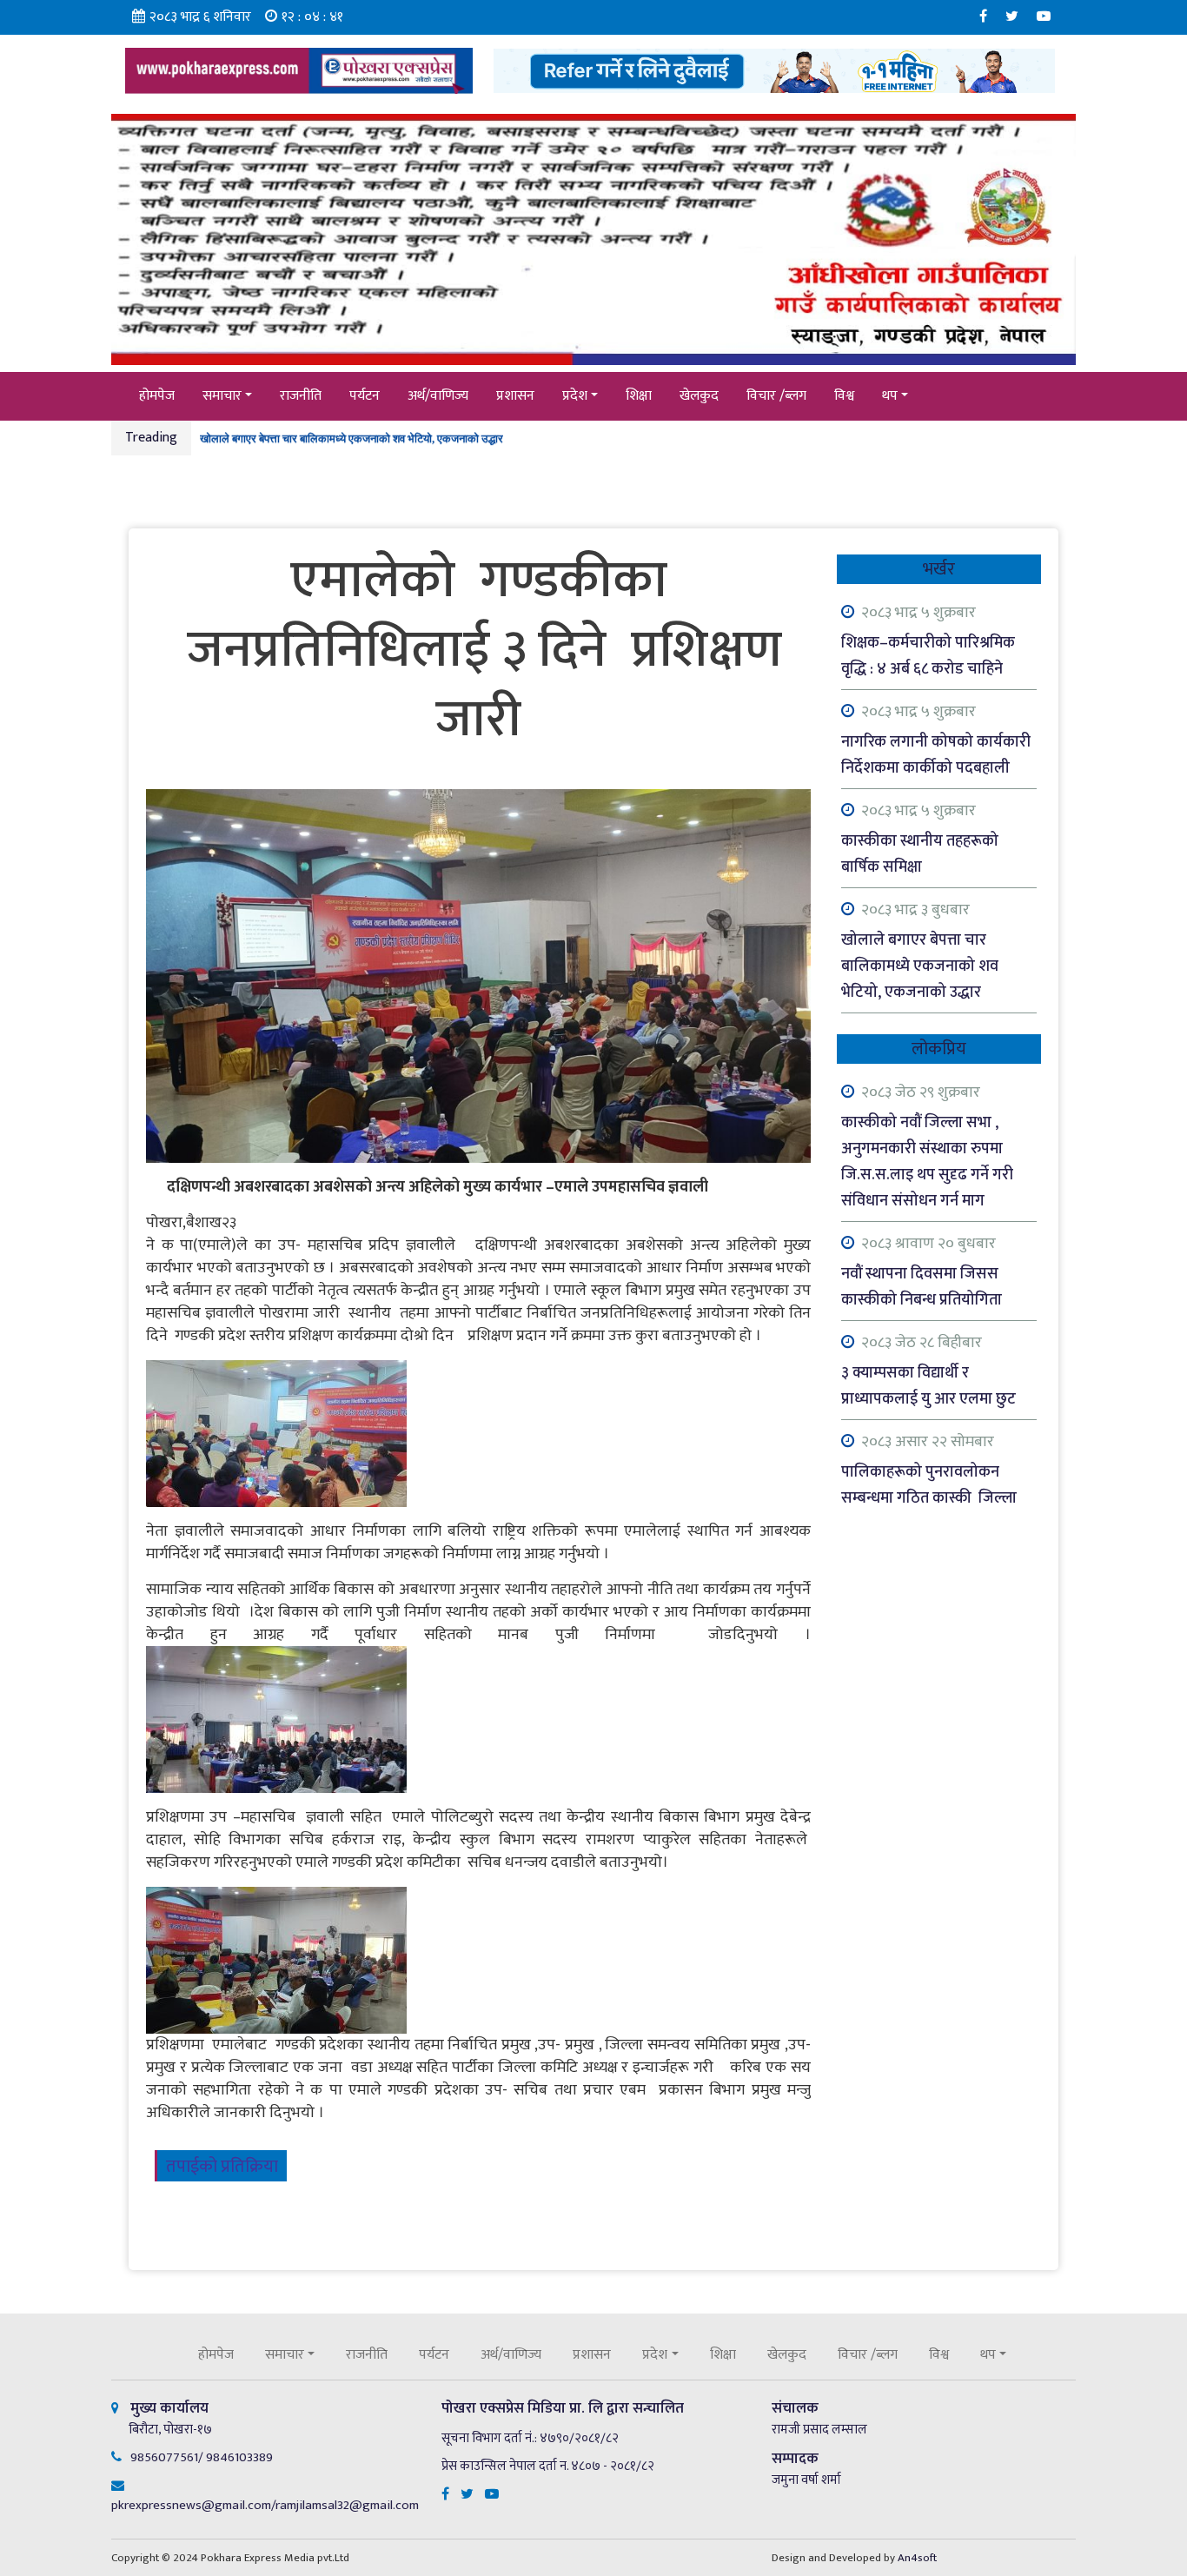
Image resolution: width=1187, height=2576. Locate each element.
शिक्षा (639, 396)
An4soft (917, 2558)
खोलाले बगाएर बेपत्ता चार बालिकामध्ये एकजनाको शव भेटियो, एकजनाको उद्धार (351, 428)
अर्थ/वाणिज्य (438, 396)
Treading (151, 438)
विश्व (844, 396)
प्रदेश (575, 396)
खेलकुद (699, 396)
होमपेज (157, 396)
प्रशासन (515, 396)
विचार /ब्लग (776, 396)
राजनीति (301, 396)
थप (890, 396)
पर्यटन (365, 396)
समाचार (222, 396)
